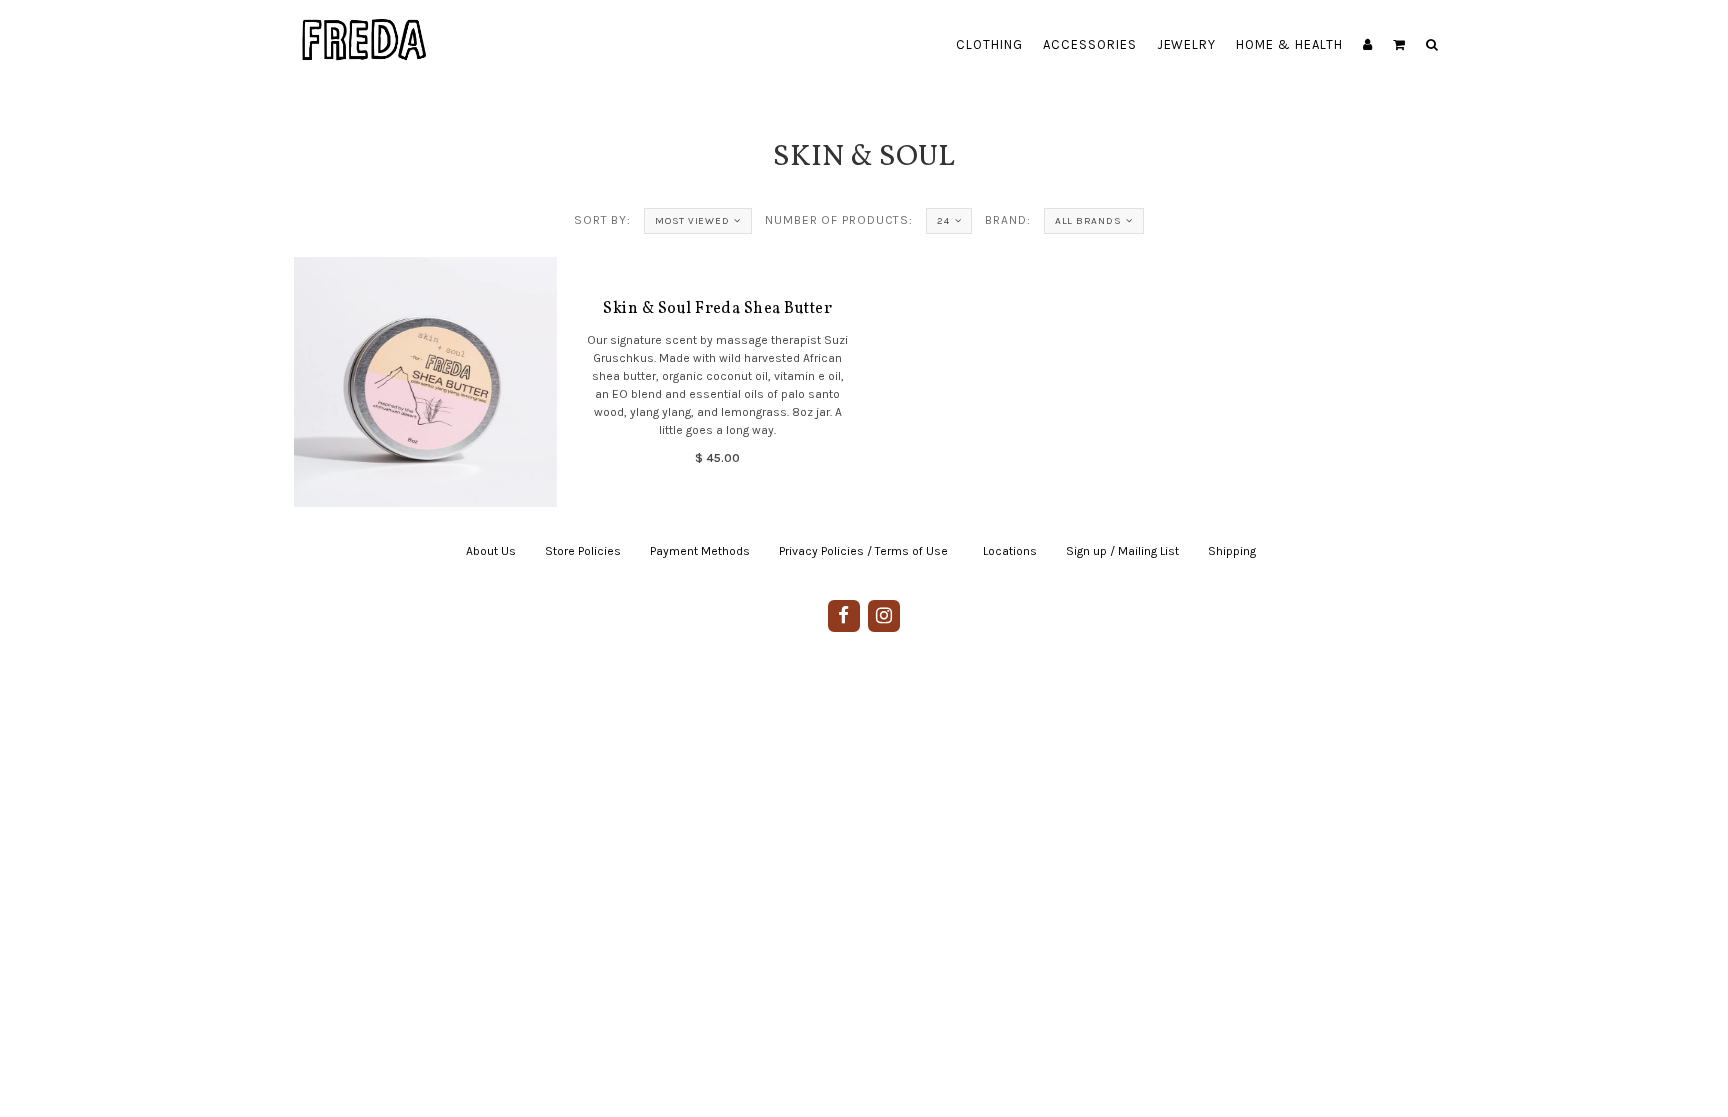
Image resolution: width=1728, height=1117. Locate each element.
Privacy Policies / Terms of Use (863, 551)
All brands (1088, 221)
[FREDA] (365, 25)
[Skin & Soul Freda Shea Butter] (425, 382)
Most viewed (692, 221)
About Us (491, 551)
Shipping (1232, 551)
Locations (1010, 551)
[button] (1399, 45)
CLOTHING (989, 44)
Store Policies (583, 551)
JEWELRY (1187, 44)
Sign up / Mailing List (1122, 551)
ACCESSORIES (1090, 44)
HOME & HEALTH (1289, 44)
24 (943, 221)
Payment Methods (700, 551)
